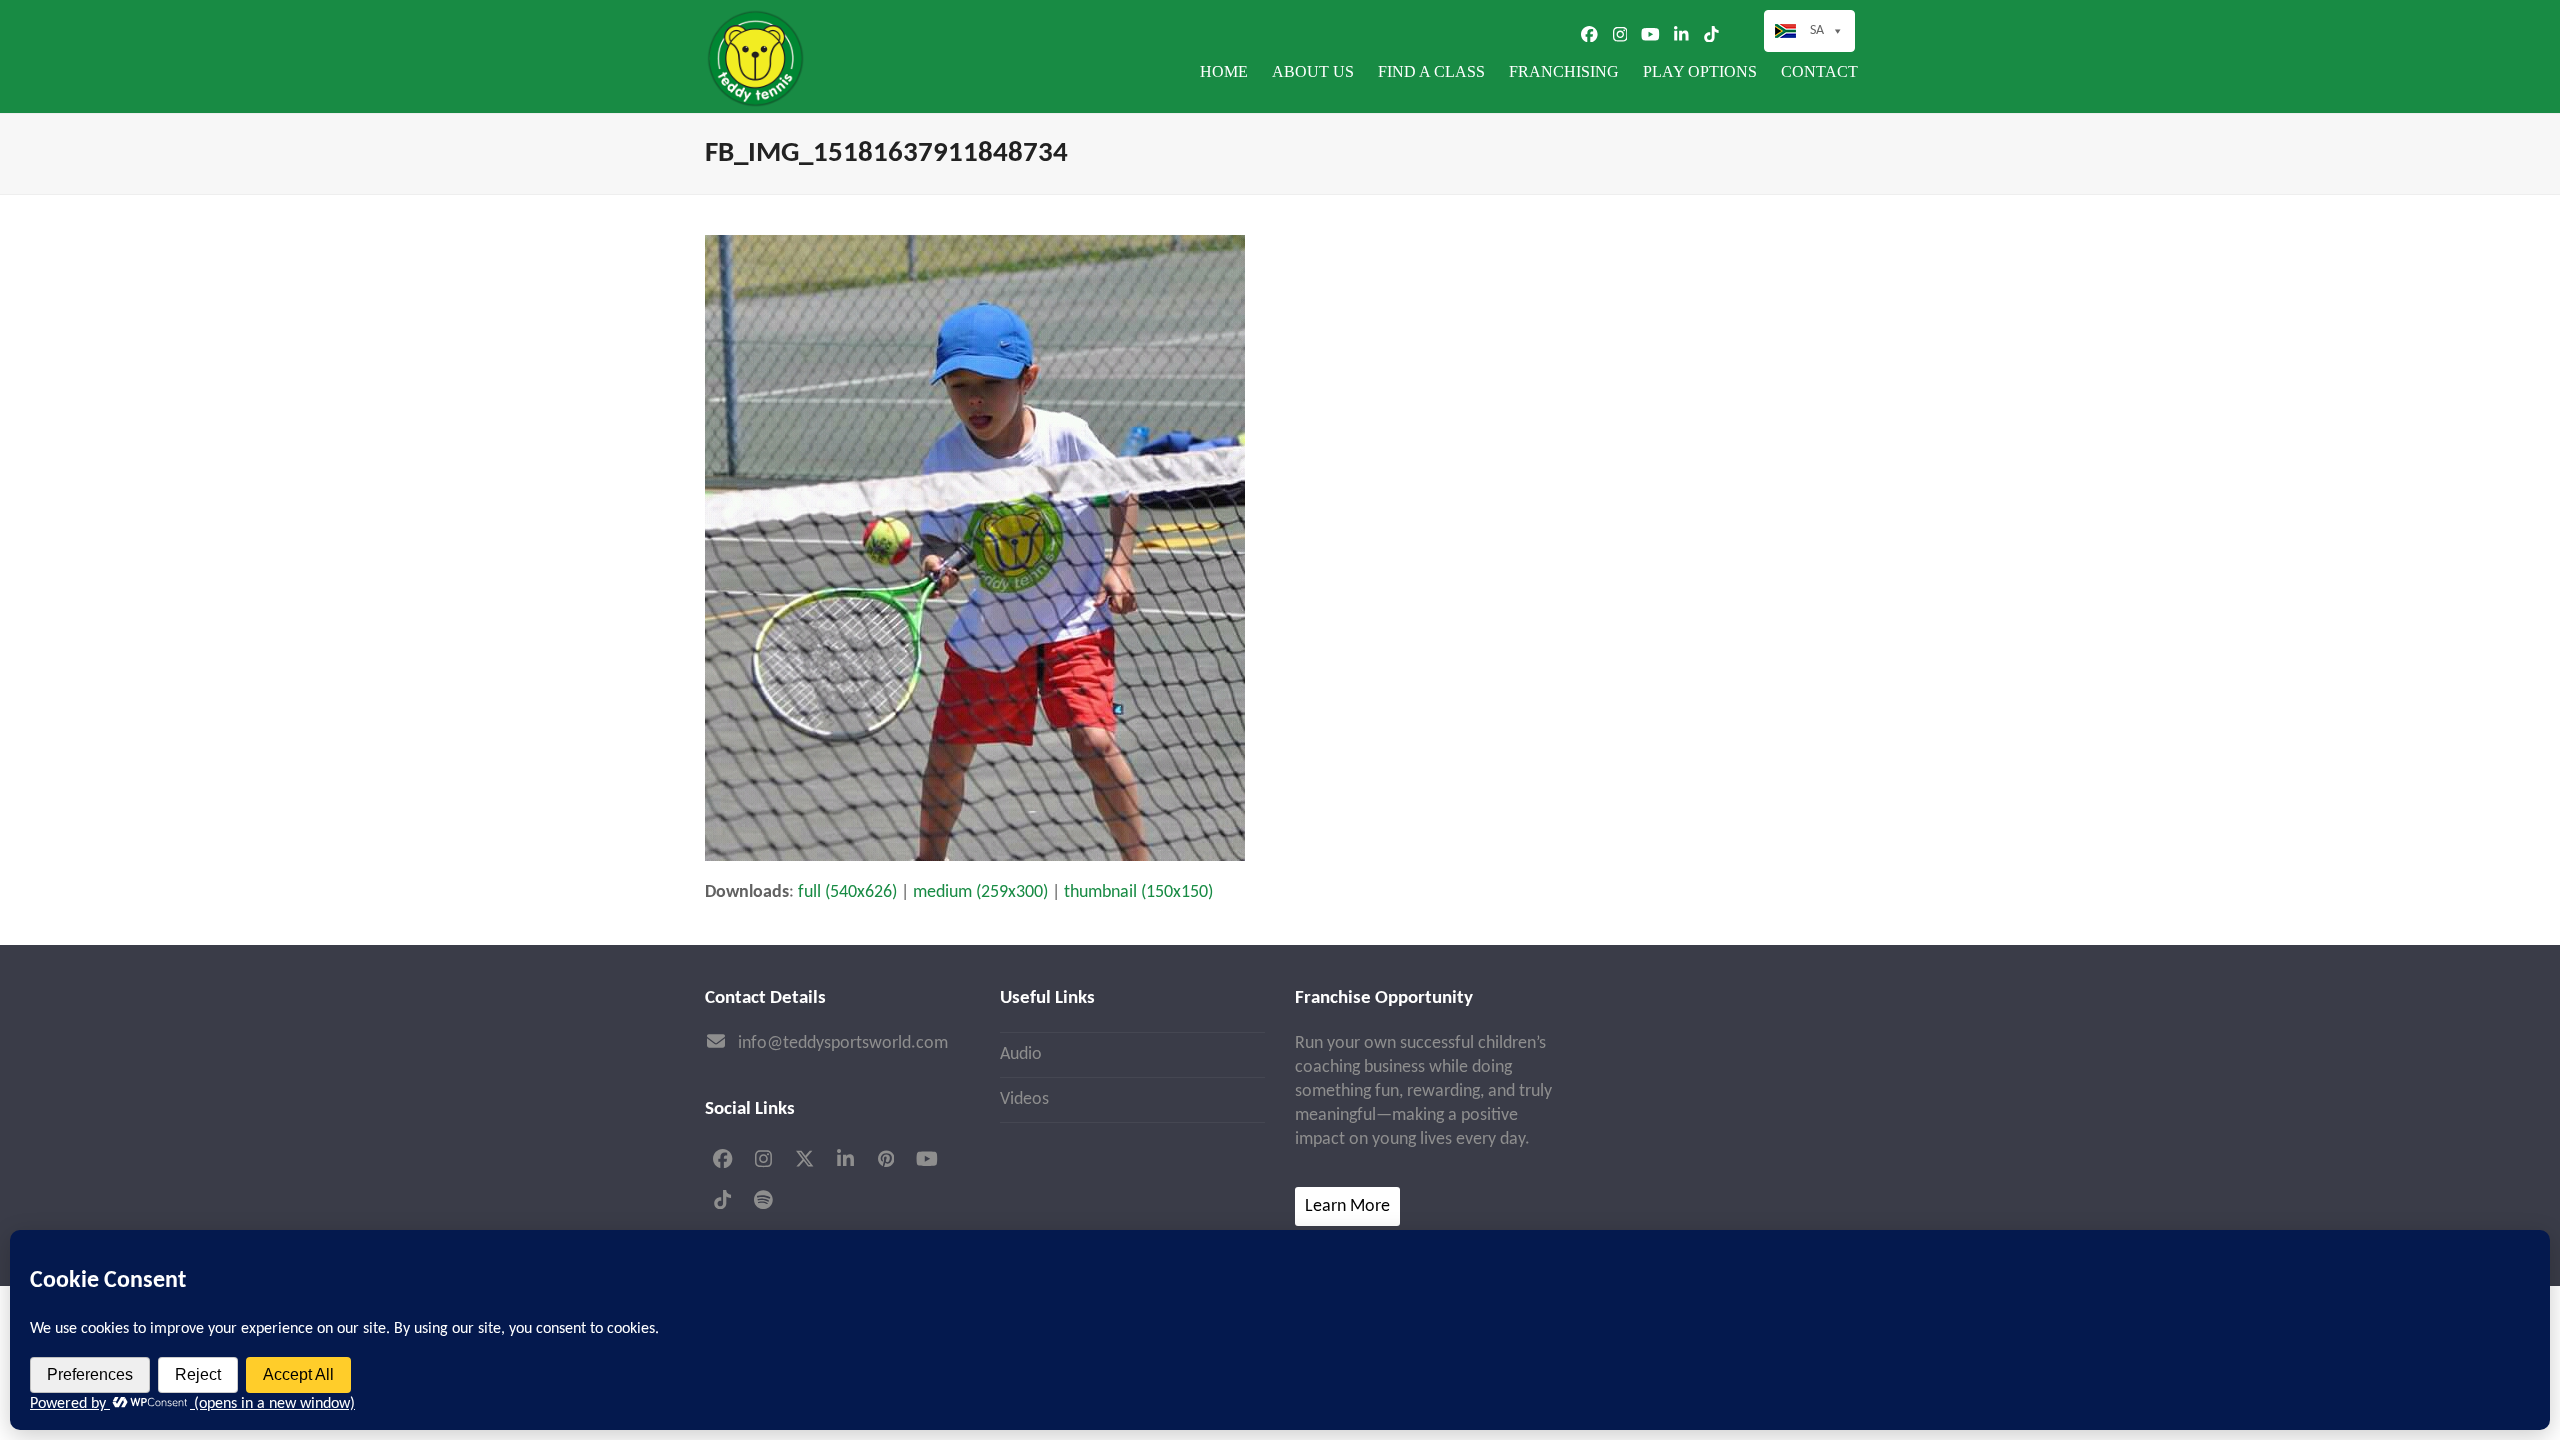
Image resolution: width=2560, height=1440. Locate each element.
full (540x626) (847, 892)
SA (1817, 30)
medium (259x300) (980, 892)
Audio (1021, 1054)
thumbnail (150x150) (1138, 892)
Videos (1024, 1099)
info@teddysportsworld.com (843, 1043)
